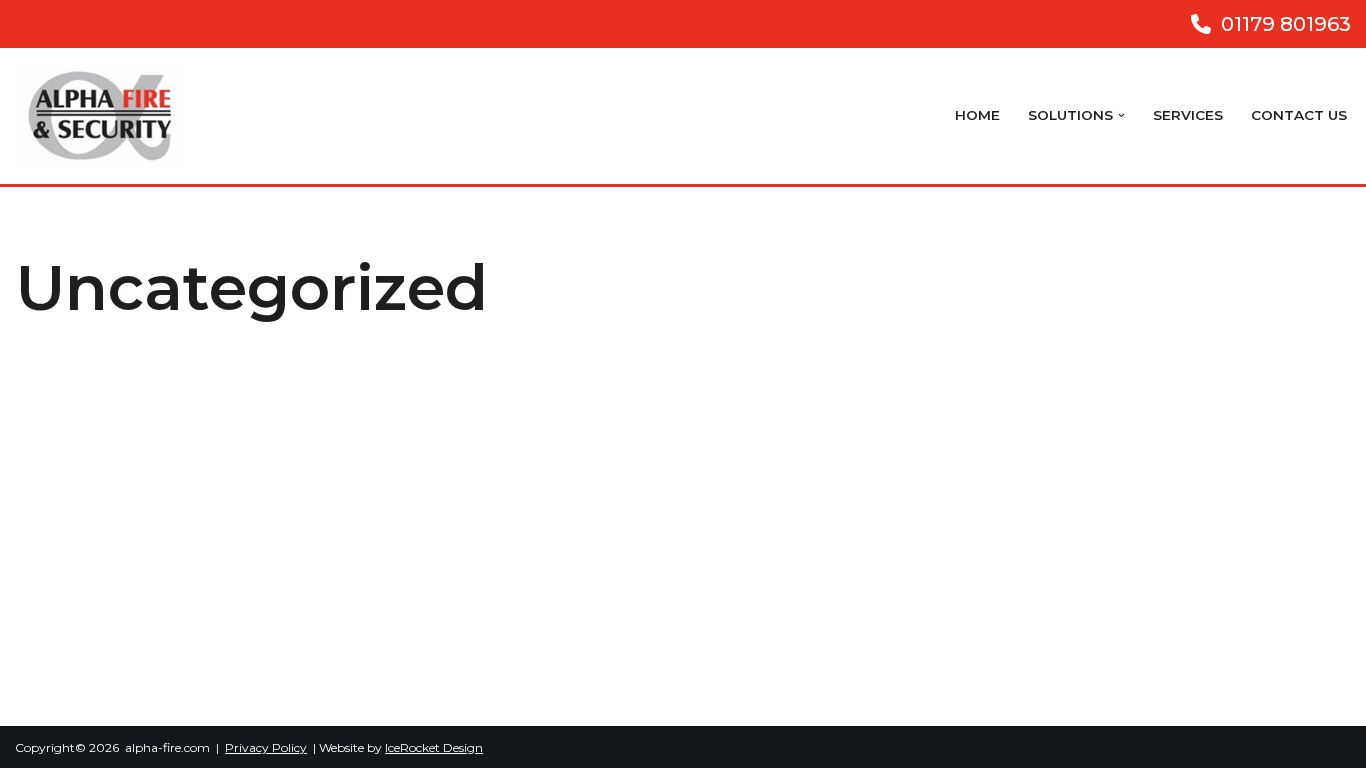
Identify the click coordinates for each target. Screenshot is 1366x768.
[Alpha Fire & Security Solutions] (102, 116)
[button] (1121, 115)
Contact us (1299, 115)
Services (1188, 115)
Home (977, 115)
